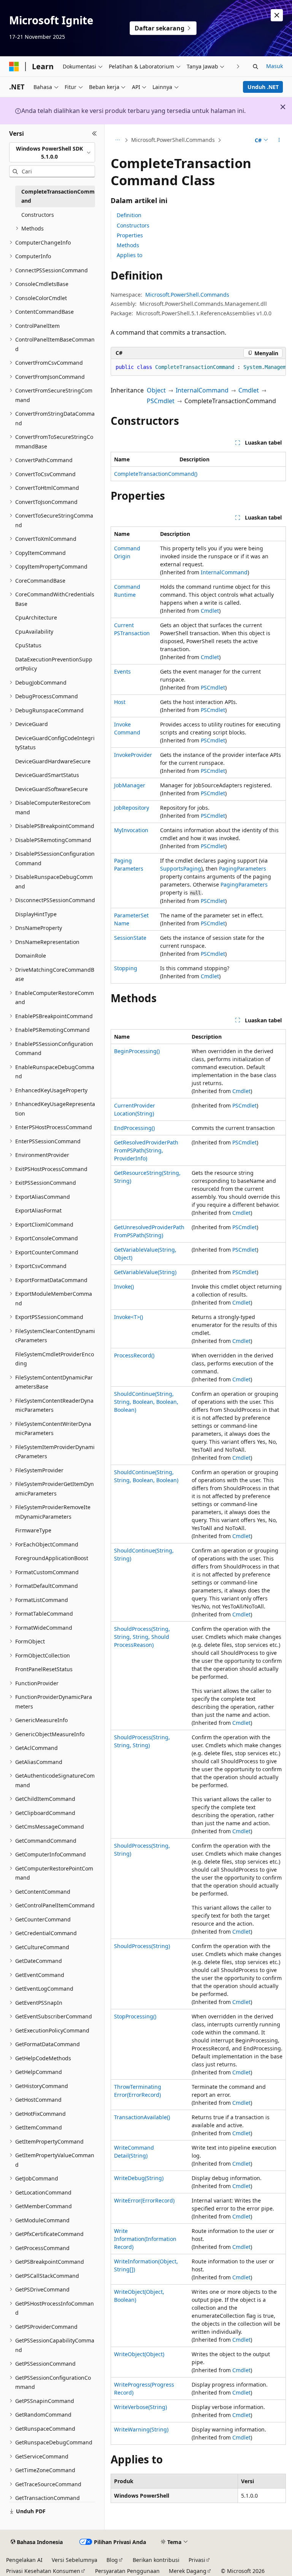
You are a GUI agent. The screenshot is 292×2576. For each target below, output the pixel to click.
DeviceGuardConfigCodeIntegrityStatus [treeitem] (55, 743)
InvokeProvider (133, 755)
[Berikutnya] (238, 66)
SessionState (130, 938)
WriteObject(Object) (139, 2354)
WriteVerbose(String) (140, 2407)
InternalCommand (202, 390)
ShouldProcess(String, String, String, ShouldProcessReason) (142, 1637)
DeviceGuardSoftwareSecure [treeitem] (52, 789)
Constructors (133, 225)
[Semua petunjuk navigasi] (117, 140)
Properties (130, 235)
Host (120, 702)
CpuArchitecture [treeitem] (36, 617)
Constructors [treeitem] (38, 215)
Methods (128, 245)
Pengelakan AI (24, 2560)
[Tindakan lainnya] (279, 140)
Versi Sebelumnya (75, 2560)
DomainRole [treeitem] (31, 956)
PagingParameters (243, 868)
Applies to (129, 255)
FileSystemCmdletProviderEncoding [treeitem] (55, 1359)
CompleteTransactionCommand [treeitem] (58, 196)
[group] (198, 367)
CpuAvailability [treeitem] (34, 632)
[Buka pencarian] (255, 67)
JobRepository (132, 808)
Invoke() (124, 1286)
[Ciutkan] (94, 133)
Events (122, 671)
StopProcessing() (135, 2016)
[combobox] (52, 152)
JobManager (130, 785)
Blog (112, 2560)
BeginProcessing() (137, 1051)
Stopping (126, 968)
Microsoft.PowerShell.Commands (173, 140)
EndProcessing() (134, 1128)
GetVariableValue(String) (145, 1272)
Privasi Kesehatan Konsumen (43, 2571)
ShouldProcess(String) (142, 1946)
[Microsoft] (14, 67)
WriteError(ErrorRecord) (144, 2200)
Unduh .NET (263, 87)
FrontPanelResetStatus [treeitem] (44, 1669)
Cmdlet (249, 390)
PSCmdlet (161, 401)
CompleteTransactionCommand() (156, 474)
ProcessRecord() (134, 1355)
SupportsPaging (181, 868)
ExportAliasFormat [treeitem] (38, 1210)
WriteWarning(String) (141, 2429)
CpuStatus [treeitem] (28, 645)
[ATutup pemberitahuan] (277, 15)
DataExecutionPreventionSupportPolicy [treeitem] (54, 664)
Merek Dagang (188, 2571)
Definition (129, 215)
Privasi (197, 2560)
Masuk (275, 66)
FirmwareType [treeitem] (33, 1530)
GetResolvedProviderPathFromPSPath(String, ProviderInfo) (146, 1150)
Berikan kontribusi (156, 2560)
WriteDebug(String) (139, 2178)
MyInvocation (131, 830)
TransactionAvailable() (142, 2117)
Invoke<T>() (129, 1317)
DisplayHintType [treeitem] (36, 914)
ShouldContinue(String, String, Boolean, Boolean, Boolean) (146, 1402)
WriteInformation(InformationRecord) (145, 2239)
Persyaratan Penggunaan (127, 2571)
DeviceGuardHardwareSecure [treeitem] (53, 761)
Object (156, 390)
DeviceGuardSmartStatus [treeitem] (47, 775)
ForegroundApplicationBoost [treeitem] (52, 1558)
